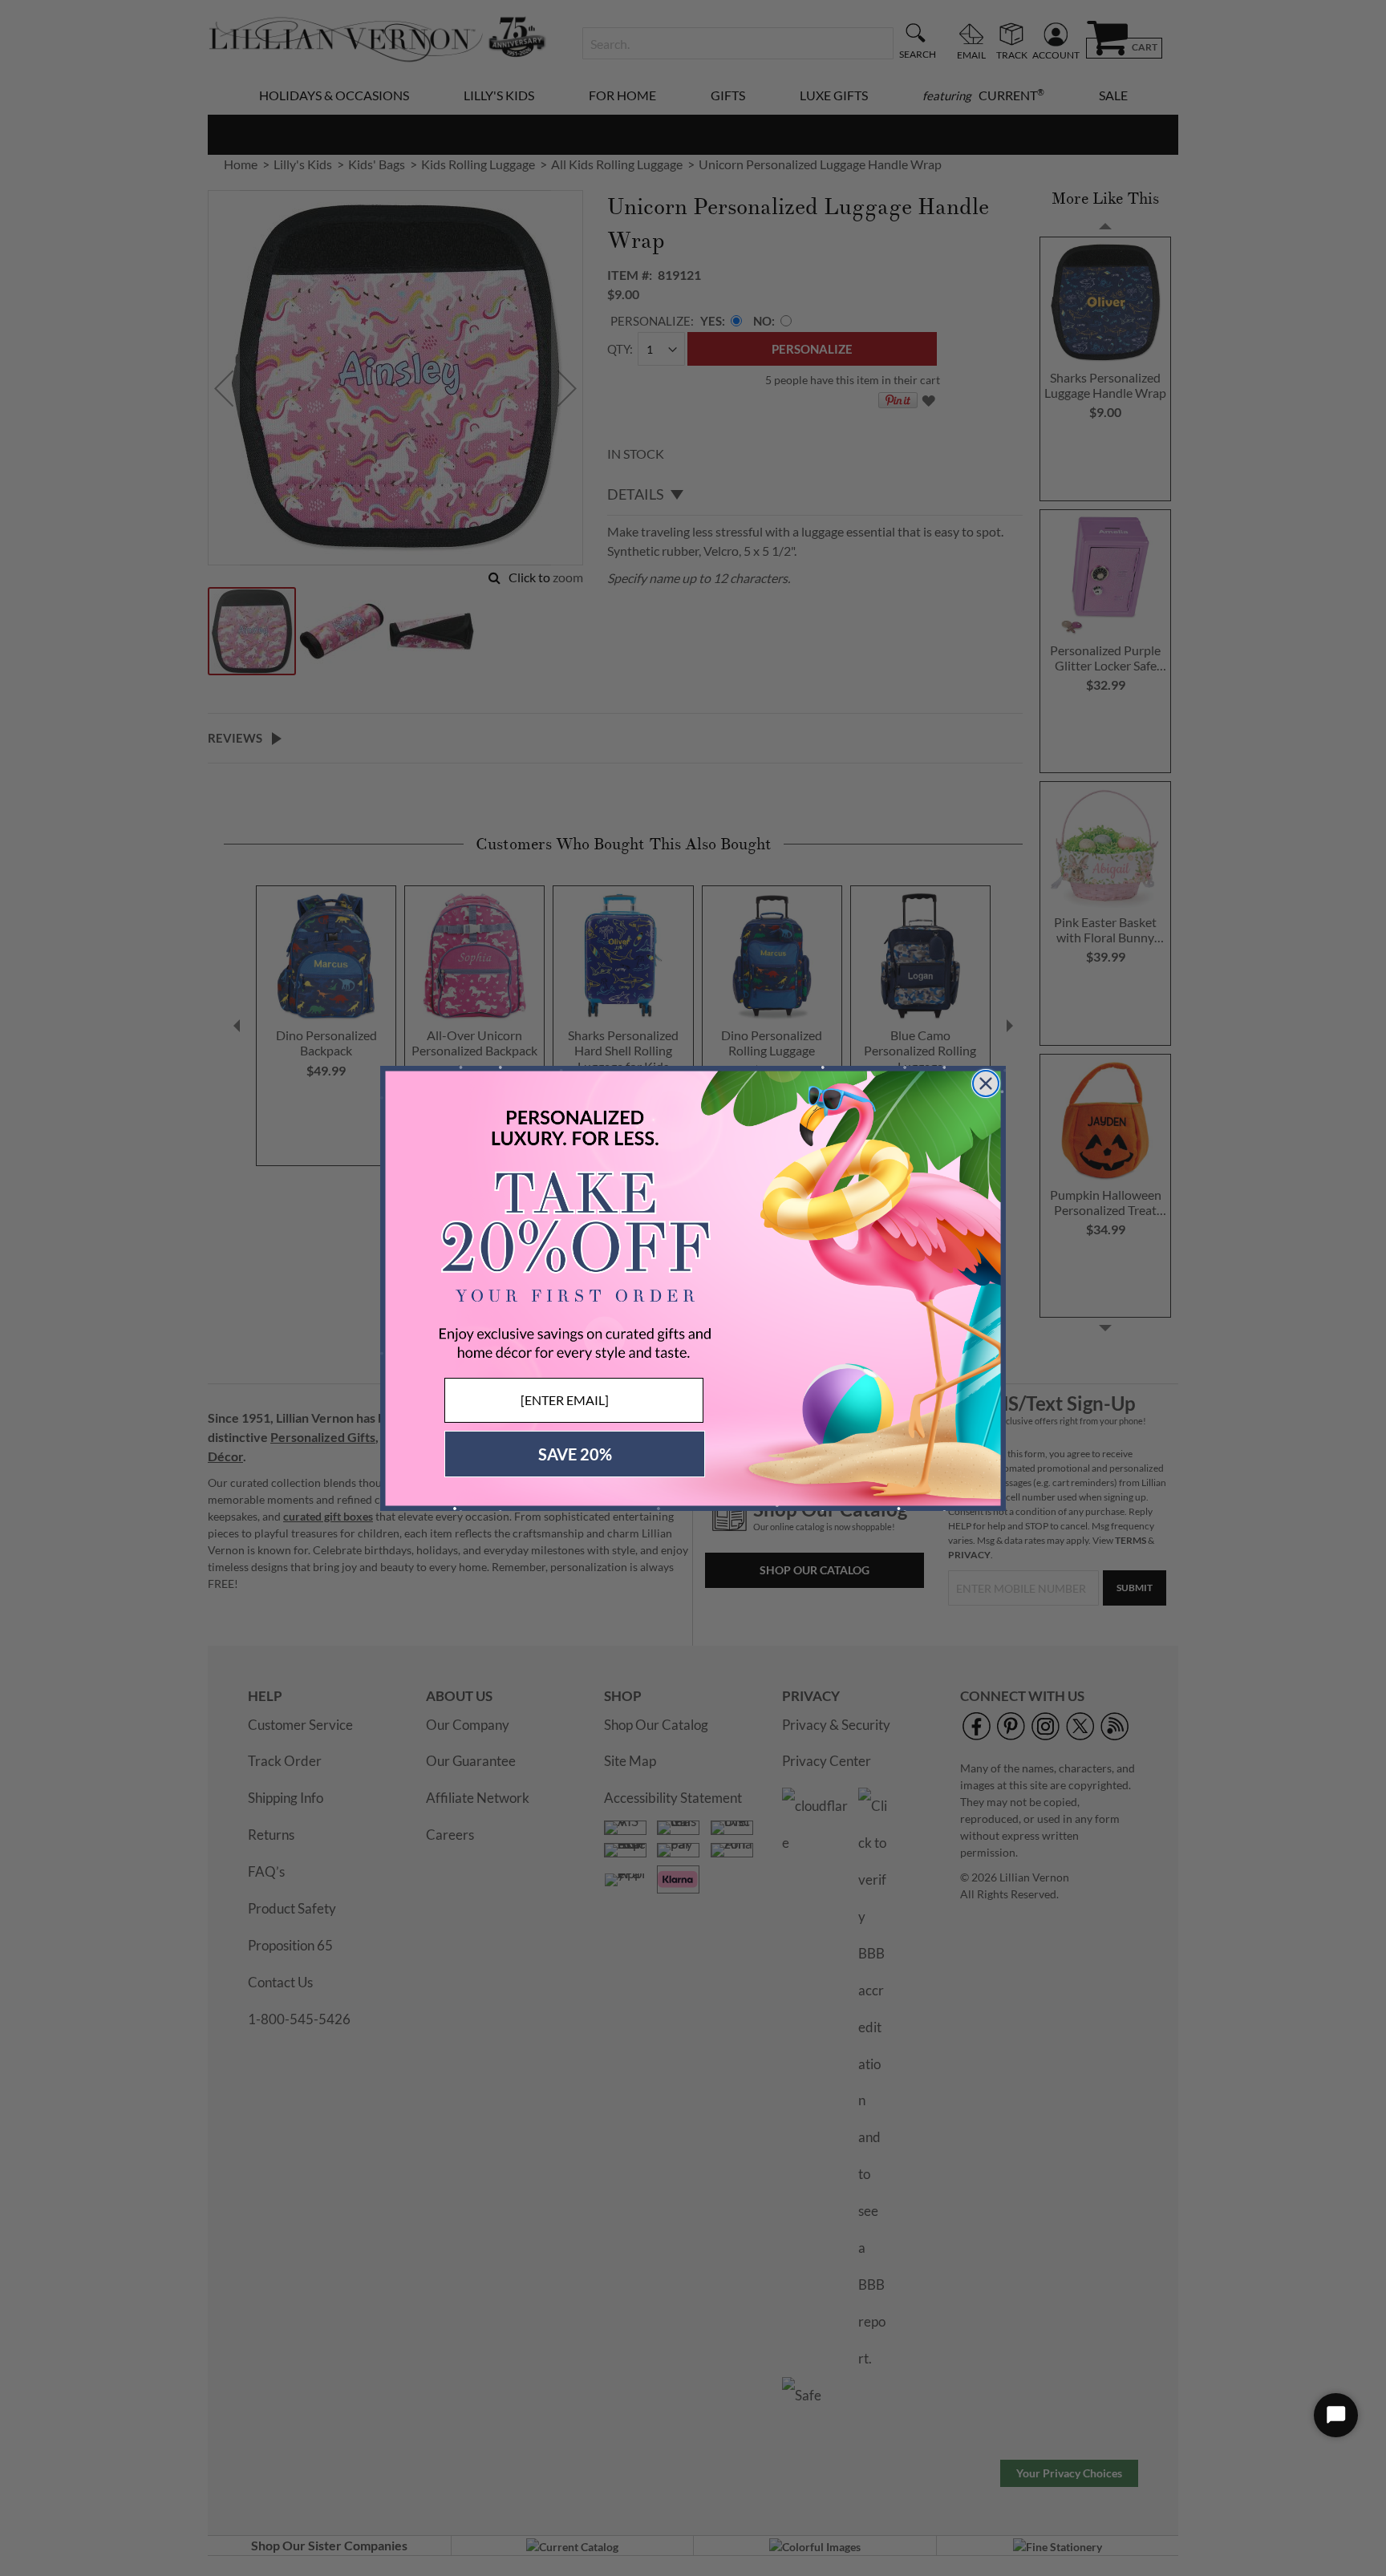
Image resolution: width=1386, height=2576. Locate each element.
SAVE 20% (575, 1454)
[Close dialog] (986, 1083)
